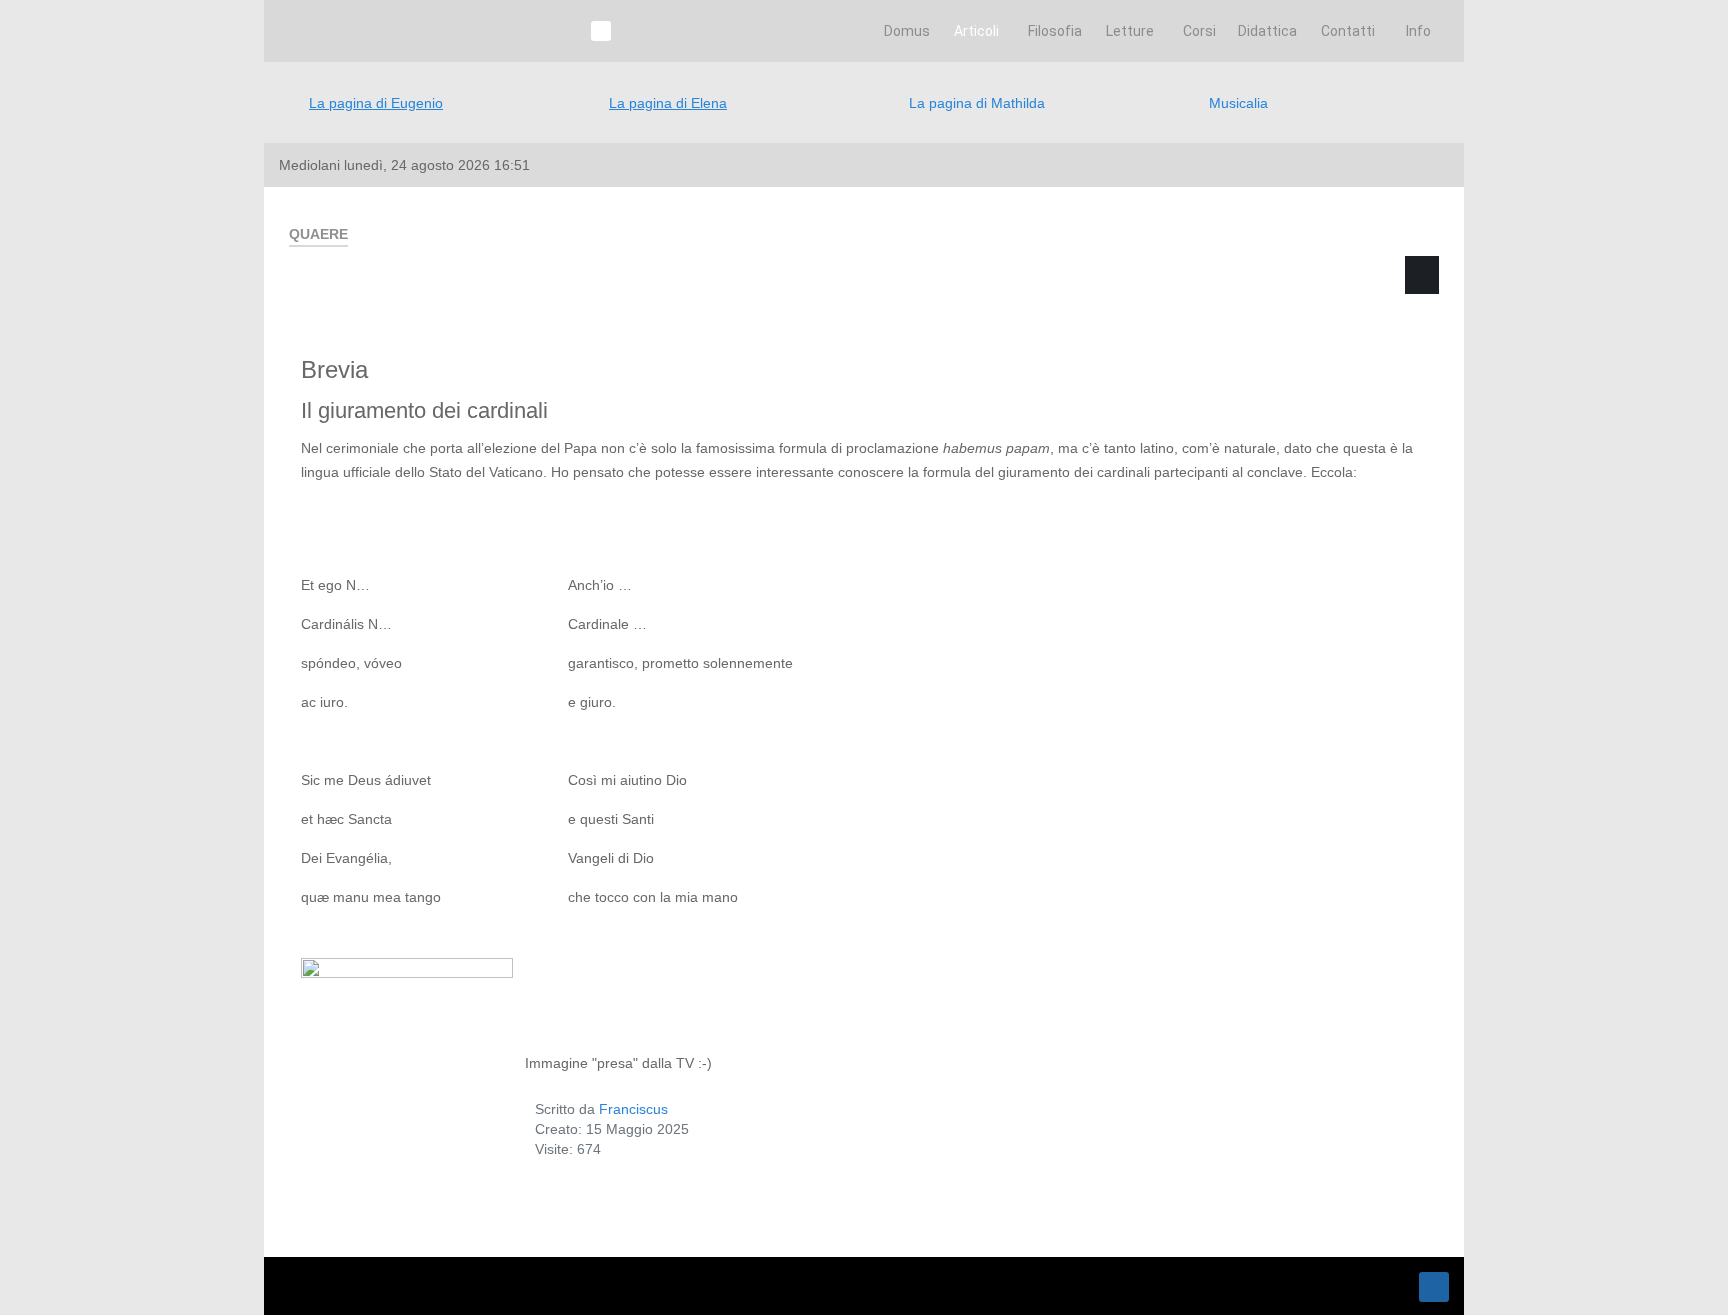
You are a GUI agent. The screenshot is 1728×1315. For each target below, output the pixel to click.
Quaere (1163, 306)
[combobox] (1251, 371)
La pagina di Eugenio (376, 103)
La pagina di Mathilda (977, 103)
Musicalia (1238, 103)
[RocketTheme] (368, 1286)
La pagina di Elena (668, 103)
